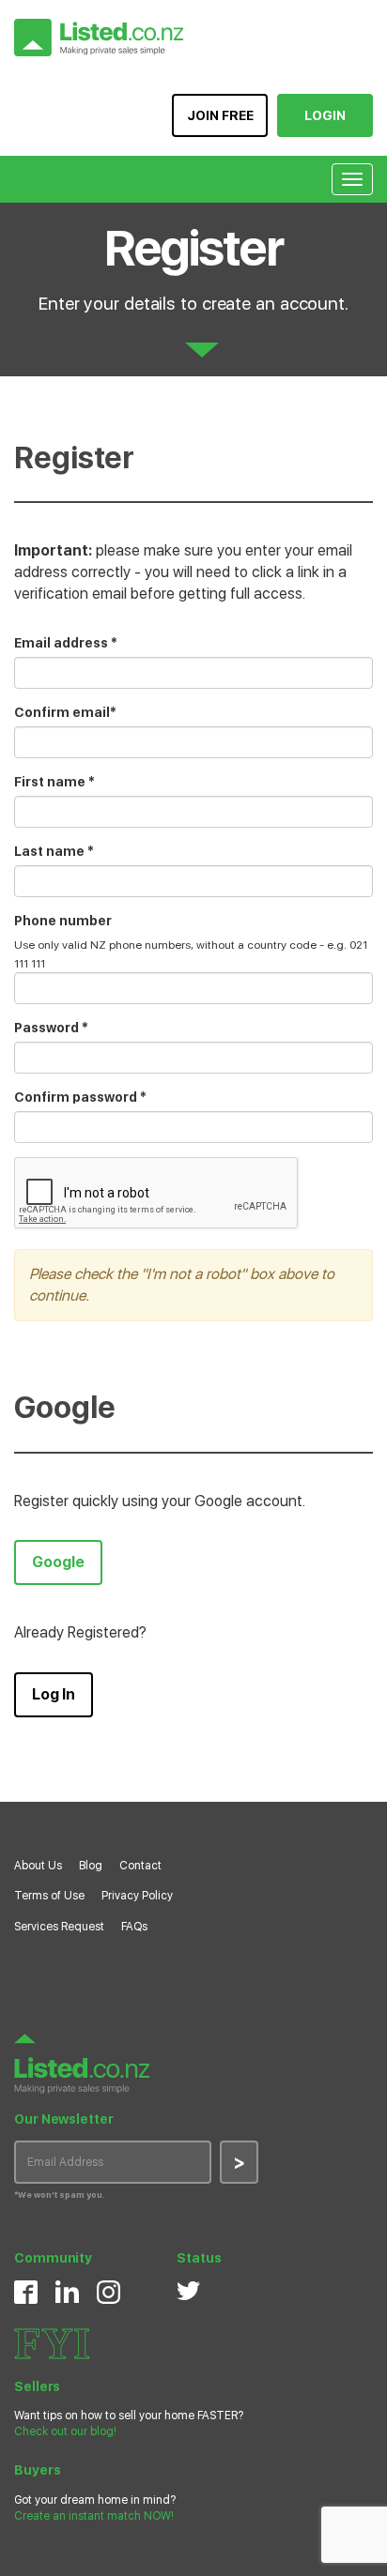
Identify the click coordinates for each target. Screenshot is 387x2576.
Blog (91, 1866)
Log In (54, 1694)
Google (58, 1562)
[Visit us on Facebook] (26, 2292)
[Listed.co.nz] (99, 38)
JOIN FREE (220, 115)
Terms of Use (49, 1896)
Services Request (59, 1927)
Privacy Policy (137, 1896)
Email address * (66, 643)
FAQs (134, 1927)
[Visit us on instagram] (108, 2292)
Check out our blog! (65, 2431)
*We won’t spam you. (60, 2195)
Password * (51, 1028)
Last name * (54, 851)
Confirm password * (80, 1097)
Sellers (37, 2386)
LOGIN (325, 115)
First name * (54, 782)
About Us (38, 1866)
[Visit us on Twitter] (188, 2290)
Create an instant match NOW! (94, 2516)
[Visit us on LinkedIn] (67, 2291)
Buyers (37, 2470)
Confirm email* (65, 712)
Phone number (63, 921)
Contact (140, 1866)
